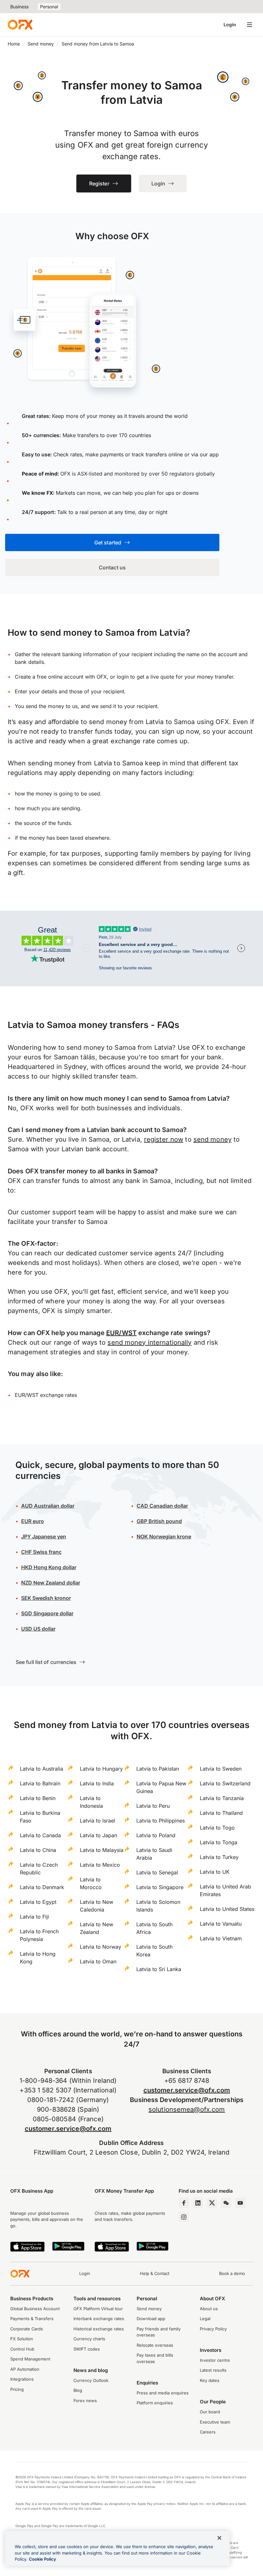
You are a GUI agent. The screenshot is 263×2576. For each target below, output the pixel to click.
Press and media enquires (163, 2393)
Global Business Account (35, 2309)
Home (14, 44)
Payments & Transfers (32, 2319)
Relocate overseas (155, 2345)
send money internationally (149, 1342)
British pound (159, 1521)
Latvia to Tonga (219, 1842)
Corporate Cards (27, 2329)
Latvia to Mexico (100, 1865)
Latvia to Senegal (157, 1872)
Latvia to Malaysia (102, 1850)
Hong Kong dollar (49, 1567)
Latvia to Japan (98, 1835)
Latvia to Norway (101, 1947)
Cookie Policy (42, 2559)
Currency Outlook (91, 2380)
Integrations (22, 2379)
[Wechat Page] (226, 2203)
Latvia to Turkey (219, 1857)
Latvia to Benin (38, 1798)
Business (19, 7)
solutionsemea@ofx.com (187, 2109)
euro (38, 1521)
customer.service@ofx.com (68, 2129)
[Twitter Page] (212, 2203)
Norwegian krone (164, 1537)
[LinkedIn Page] (198, 2203)
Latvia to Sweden (221, 1769)
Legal (205, 2319)
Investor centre (215, 2360)
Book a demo (232, 2273)
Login (230, 24)
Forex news (85, 2401)
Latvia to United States (227, 1909)
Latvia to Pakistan (158, 1769)
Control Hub (22, 2349)
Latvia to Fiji (34, 1917)
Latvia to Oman (98, 1961)
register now (164, 1139)
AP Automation (25, 2369)
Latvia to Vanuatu (221, 1924)
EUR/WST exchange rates (46, 1395)
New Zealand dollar (57, 1583)
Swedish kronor (46, 1598)
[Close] (219, 2538)
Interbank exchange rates (99, 2319)
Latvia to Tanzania (222, 1798)
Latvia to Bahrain (40, 1783)
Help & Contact (155, 2273)
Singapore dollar (47, 1613)
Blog (78, 2390)
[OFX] (20, 25)
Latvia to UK (215, 1872)
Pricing (17, 2389)
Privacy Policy (213, 2329)
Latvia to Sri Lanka (159, 1969)
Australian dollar (48, 1506)
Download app (151, 2319)
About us (209, 2309)
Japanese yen (44, 1537)
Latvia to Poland (156, 1835)
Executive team (215, 2422)
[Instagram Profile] (184, 2217)
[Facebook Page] (184, 2203)
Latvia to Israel (98, 1821)
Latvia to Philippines (161, 1821)
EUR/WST (121, 1333)
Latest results (213, 2370)
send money (212, 1139)
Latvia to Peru (153, 1806)
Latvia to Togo (217, 1828)
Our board (210, 2412)
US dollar (44, 1629)
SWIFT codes (87, 2349)
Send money (41, 44)
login (123, 677)
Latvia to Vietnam (221, 1938)
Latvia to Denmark (42, 1887)
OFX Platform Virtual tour (98, 2309)
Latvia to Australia (42, 1769)
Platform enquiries (155, 2403)
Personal (49, 7)
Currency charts (89, 2339)
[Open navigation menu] (250, 25)
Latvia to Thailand (221, 1813)
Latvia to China (38, 1850)
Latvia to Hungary (101, 1769)
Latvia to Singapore (160, 1887)
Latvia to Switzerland (225, 1783)
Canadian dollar (162, 1506)
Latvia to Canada (40, 1835)
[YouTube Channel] (240, 2203)
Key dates (210, 2380)
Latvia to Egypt (38, 1902)
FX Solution (22, 2339)
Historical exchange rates (99, 2329)
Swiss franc (41, 1552)
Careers (208, 2432)
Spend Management (30, 2359)
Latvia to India (97, 1783)
